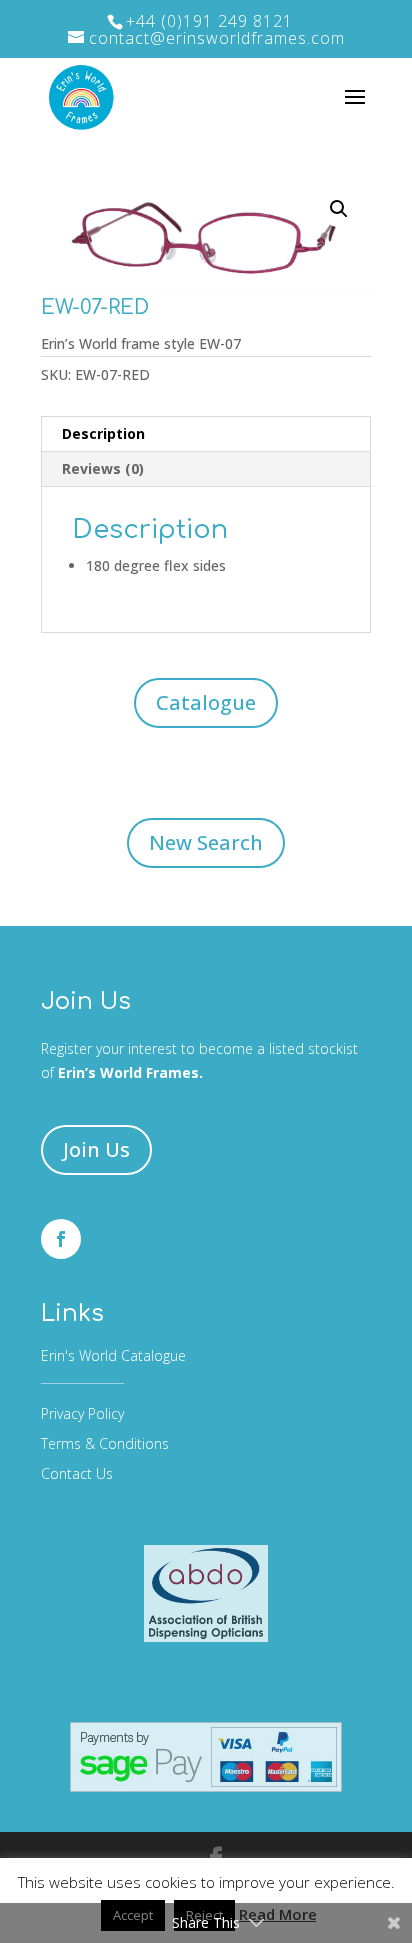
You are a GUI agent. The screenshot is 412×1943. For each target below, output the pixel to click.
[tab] (206, 434)
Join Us (96, 1149)
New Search (206, 842)
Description (103, 433)
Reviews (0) (103, 468)
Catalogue (206, 702)
